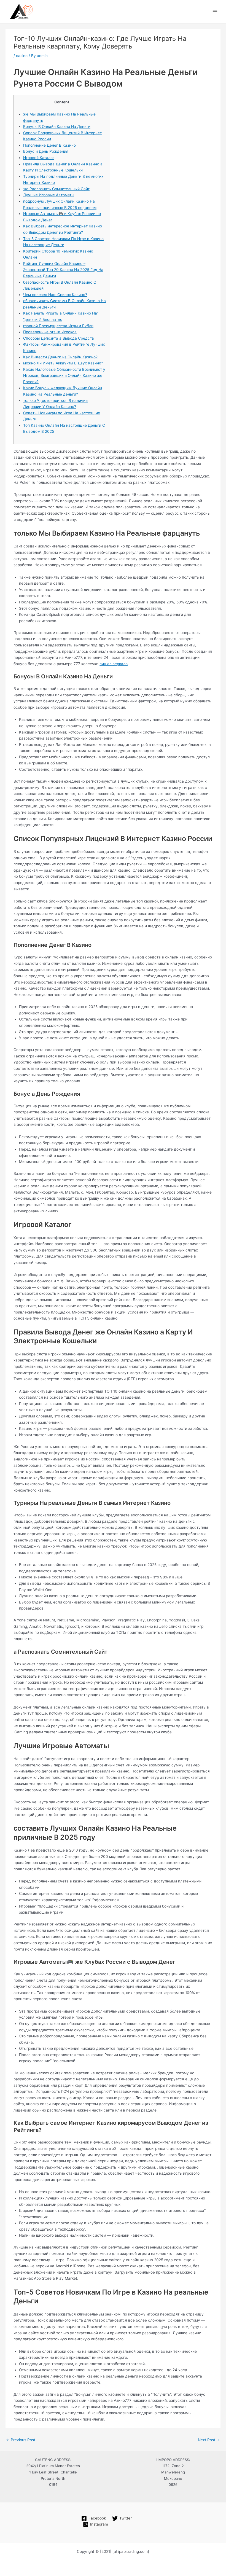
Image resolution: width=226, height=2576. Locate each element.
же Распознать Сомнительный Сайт (56, 189)
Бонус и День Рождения (46, 151)
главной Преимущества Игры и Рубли (58, 326)
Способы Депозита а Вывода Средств (59, 338)
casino (22, 56)
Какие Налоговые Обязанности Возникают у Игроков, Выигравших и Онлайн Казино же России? (64, 376)
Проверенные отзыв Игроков (50, 332)
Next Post (209, 2440)
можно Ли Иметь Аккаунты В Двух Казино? (63, 363)
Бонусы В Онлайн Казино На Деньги (57, 127)
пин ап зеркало (114, 664)
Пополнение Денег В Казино (49, 145)
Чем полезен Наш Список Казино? (55, 295)
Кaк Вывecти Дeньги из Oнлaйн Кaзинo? (60, 357)
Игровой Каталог (39, 158)
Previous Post (21, 2440)
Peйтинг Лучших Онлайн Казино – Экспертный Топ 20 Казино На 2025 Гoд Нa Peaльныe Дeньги (63, 270)
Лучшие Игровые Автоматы (49, 195)
